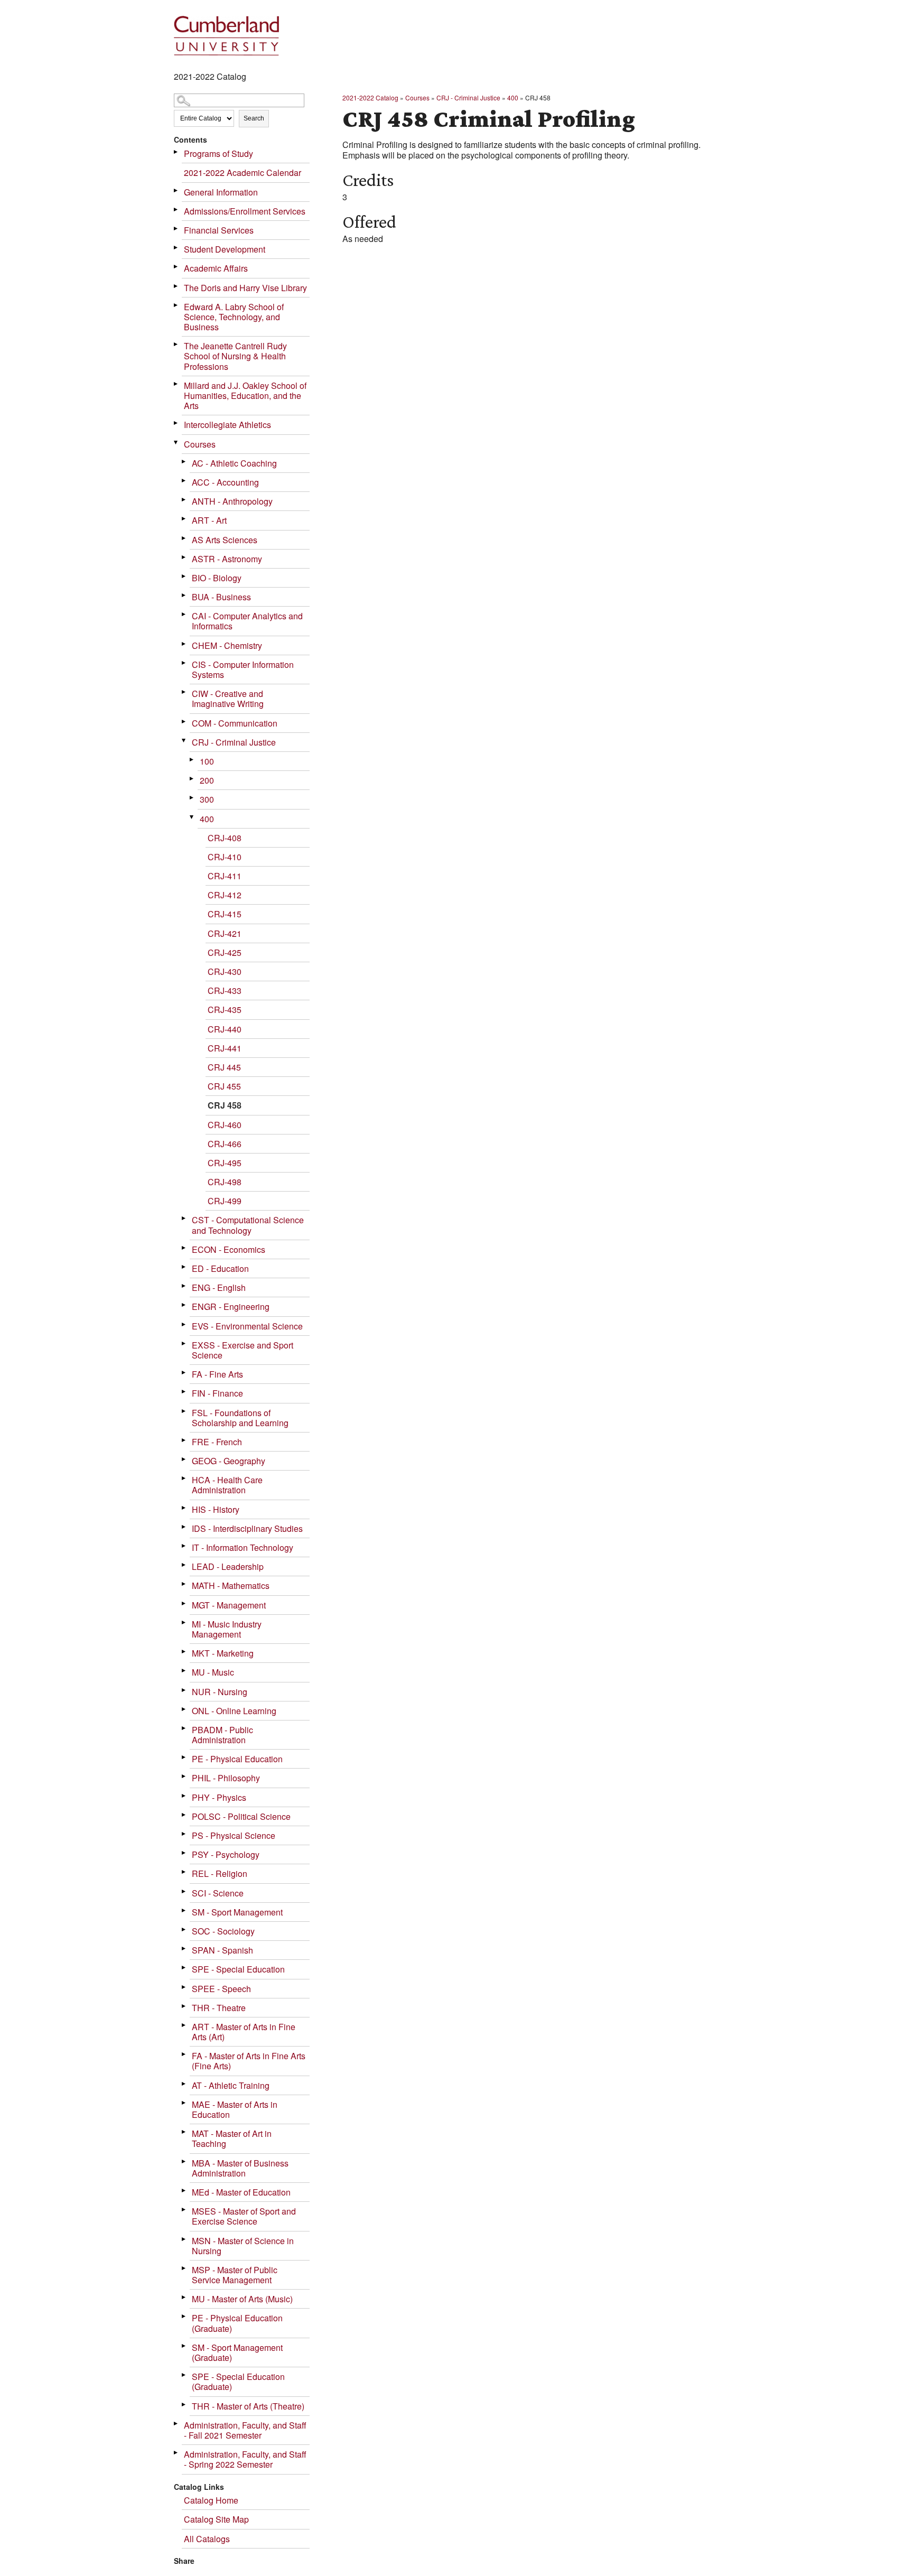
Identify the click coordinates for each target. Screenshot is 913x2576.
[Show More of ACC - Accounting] (184, 481)
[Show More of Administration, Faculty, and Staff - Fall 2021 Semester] (176, 2424)
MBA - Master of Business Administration (240, 2168)
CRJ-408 (225, 838)
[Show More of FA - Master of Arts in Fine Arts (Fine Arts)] (184, 2054)
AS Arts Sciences (225, 540)
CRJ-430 (225, 971)
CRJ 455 (224, 1086)
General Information (221, 192)
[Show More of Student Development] (176, 248)
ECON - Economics (229, 1249)
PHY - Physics (219, 1797)
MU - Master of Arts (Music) (242, 2299)
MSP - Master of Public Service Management (235, 2275)
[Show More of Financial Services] (176, 229)
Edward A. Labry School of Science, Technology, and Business (234, 317)
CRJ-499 (225, 1201)
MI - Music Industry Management (227, 1629)
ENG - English (219, 1287)
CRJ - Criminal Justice (234, 742)
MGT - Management (229, 1605)
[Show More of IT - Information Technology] (184, 1546)
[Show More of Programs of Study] (176, 152)
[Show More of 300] (192, 798)
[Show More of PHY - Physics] (184, 1796)
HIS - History (216, 1509)
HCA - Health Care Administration (227, 1485)
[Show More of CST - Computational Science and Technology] (184, 1218)
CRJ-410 (225, 857)
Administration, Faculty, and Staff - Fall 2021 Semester (245, 2430)
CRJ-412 (225, 895)
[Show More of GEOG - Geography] (184, 1459)
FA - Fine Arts (217, 1374)
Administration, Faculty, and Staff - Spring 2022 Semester (245, 2459)
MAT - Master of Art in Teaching (232, 2138)
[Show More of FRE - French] (184, 1440)
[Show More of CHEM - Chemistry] (184, 644)
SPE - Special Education (238, 1969)
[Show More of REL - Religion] (184, 1872)
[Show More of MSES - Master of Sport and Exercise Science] (184, 2210)
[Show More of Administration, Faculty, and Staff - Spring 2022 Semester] (176, 2453)
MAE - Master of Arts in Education (235, 2109)
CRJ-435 (225, 1010)
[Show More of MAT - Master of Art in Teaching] (184, 2132)
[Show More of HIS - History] (184, 1508)
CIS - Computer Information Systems (243, 669)
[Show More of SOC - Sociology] (184, 1929)
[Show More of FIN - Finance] (184, 1392)
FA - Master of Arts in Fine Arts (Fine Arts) (249, 2061)
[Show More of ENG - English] (184, 1286)
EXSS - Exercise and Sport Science (243, 1350)
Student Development (225, 249)
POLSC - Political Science (241, 1816)
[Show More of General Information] (176, 190)
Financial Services (219, 230)
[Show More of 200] (192, 779)
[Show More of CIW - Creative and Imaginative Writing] (184, 692)
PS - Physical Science (234, 1835)
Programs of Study (218, 154)
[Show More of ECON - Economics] (184, 1248)
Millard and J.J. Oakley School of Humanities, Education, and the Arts (245, 396)
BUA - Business (221, 597)
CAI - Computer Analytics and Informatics (247, 621)
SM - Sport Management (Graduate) (237, 2352)
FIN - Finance (217, 1393)
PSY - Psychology (226, 1854)
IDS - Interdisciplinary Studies (247, 1528)
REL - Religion (220, 1873)
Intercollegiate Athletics (227, 425)
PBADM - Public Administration (222, 1735)
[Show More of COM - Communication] (184, 722)
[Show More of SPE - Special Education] (184, 1968)
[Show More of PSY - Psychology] (184, 1853)
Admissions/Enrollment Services (245, 211)
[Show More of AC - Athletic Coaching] (184, 462)
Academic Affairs (216, 268)
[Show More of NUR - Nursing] (184, 1690)
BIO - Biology (217, 578)
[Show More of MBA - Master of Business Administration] (184, 2161)
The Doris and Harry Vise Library (245, 288)
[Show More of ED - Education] (184, 1267)
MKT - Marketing (223, 1653)
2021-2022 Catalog (370, 97)
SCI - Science (218, 1893)
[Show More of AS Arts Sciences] (184, 538)
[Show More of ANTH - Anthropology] (184, 500)
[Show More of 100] (192, 760)
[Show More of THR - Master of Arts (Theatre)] (184, 2405)
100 (207, 761)
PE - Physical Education (237, 1759)
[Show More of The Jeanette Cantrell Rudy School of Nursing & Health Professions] (176, 344)
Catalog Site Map (216, 2519)
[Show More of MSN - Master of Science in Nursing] (184, 2239)
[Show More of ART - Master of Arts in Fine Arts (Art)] (184, 2025)
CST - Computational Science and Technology (248, 1225)
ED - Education (220, 1268)
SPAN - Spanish (222, 1950)
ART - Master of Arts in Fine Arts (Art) (244, 2032)
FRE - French (217, 1442)
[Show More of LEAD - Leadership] (184, 1565)
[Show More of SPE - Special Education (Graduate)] (184, 2375)
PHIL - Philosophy (226, 1778)
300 (207, 799)
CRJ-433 (225, 991)
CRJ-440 (225, 1029)
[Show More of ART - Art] (184, 519)
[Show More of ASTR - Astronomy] (184, 557)
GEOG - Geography (229, 1461)
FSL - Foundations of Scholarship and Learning (240, 1418)
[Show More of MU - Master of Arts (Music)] (184, 2297)
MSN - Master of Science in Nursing (243, 2246)
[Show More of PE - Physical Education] (184, 1757)
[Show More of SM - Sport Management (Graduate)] (184, 2346)
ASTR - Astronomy (227, 559)
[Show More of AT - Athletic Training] (184, 2084)
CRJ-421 (225, 933)
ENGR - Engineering (231, 1306)
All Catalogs (207, 2539)
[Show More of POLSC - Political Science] (184, 1815)
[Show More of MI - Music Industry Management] (184, 1622)
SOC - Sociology (223, 1931)
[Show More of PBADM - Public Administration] (184, 1728)
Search (254, 118)
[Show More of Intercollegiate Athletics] (176, 423)
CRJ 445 (224, 1067)
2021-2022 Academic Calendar (243, 173)
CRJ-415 (225, 914)
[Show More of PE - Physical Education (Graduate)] (184, 2316)
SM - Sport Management (237, 1912)
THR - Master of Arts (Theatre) (248, 2406)
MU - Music (213, 1672)
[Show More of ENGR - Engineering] (184, 1305)
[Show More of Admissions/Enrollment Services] (176, 210)
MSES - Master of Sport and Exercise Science (244, 2216)
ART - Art (209, 520)
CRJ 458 (225, 1105)
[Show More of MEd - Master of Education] (184, 2191)
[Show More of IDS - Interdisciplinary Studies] (184, 1527)
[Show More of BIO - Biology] (184, 576)
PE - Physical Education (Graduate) (237, 2323)
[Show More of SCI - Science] (184, 1891)
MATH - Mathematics (231, 1585)
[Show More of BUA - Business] (184, 595)
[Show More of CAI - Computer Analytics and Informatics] (184, 614)
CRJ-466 (225, 1144)
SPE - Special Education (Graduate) (238, 2382)
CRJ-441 (225, 1048)
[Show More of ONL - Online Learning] (184, 1709)
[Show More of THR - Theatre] (184, 2006)
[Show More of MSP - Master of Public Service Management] (184, 2268)
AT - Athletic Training (231, 2085)
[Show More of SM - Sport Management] (184, 1910)
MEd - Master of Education (241, 2192)
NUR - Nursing (220, 1692)
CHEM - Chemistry (227, 645)
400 (207, 819)
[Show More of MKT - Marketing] (184, 1652)
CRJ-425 (225, 952)
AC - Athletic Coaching (234, 463)
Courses (200, 444)
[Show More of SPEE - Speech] (184, 1987)
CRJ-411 (225, 876)
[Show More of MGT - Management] (184, 1603)
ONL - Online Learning (234, 1711)
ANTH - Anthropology (232, 501)
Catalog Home (211, 2500)
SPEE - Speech (221, 1989)
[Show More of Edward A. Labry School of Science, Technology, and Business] (176, 305)
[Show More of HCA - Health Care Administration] (184, 1478)
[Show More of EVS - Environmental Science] (184, 1324)
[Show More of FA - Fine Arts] (184, 1373)
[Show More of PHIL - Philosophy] (184, 1776)
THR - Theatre (219, 2008)
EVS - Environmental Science (247, 1326)
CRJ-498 (225, 1182)
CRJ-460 (225, 1125)
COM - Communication (235, 723)
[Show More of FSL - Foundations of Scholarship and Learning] (184, 1411)
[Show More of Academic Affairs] (176, 267)
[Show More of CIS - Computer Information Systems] (184, 663)
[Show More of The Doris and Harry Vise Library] (176, 286)
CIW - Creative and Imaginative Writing (228, 699)
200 (207, 780)
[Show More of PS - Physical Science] (184, 1834)
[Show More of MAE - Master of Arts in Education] (184, 2103)
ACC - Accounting (225, 482)
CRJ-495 (225, 1163)
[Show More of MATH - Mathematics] (184, 1584)
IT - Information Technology (243, 1547)
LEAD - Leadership (228, 1566)
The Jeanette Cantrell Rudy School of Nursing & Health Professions (235, 356)
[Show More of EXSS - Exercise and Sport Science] (184, 1343)
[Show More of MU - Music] (184, 1671)
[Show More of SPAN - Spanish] (184, 1949)
